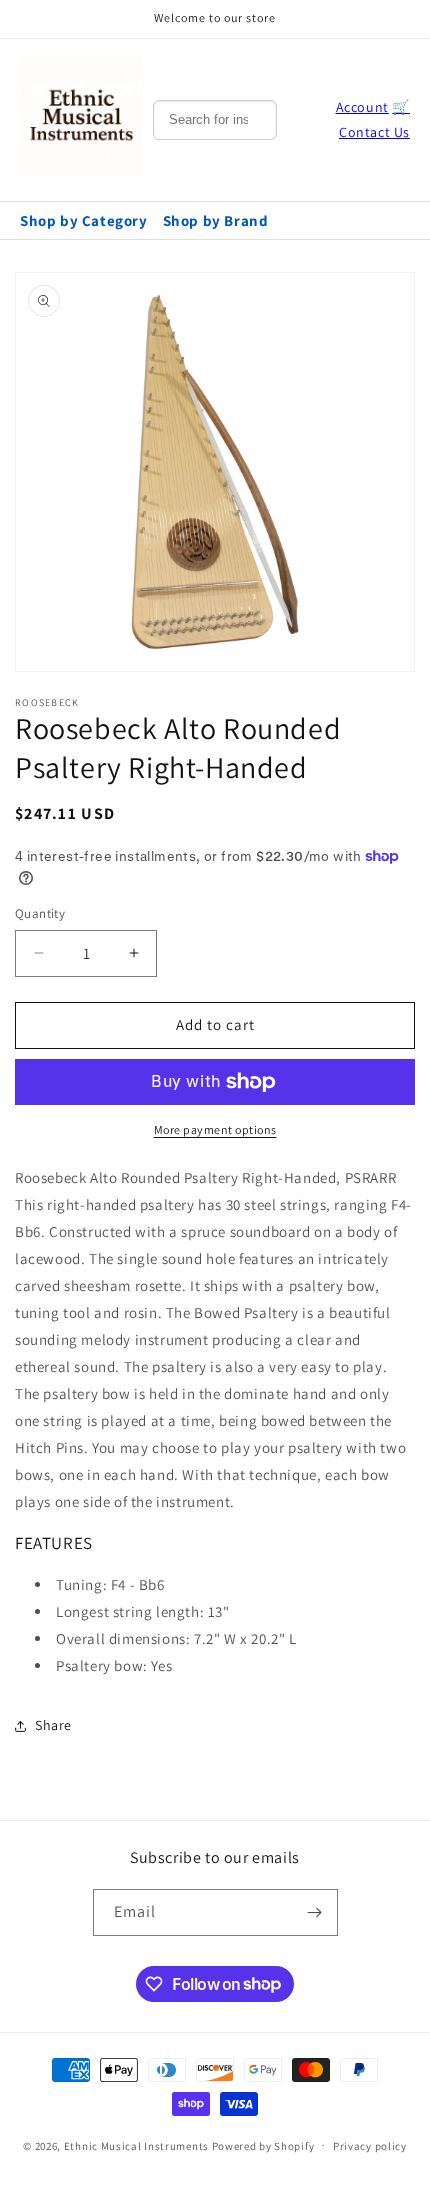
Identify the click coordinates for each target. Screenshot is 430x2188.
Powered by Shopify (263, 2145)
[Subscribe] (315, 1912)
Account (362, 107)
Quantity (40, 913)
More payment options (215, 1129)
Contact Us (374, 132)
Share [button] (53, 1725)
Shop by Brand (216, 220)
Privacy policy (370, 2146)
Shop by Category (84, 220)
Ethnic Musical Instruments (136, 2145)
